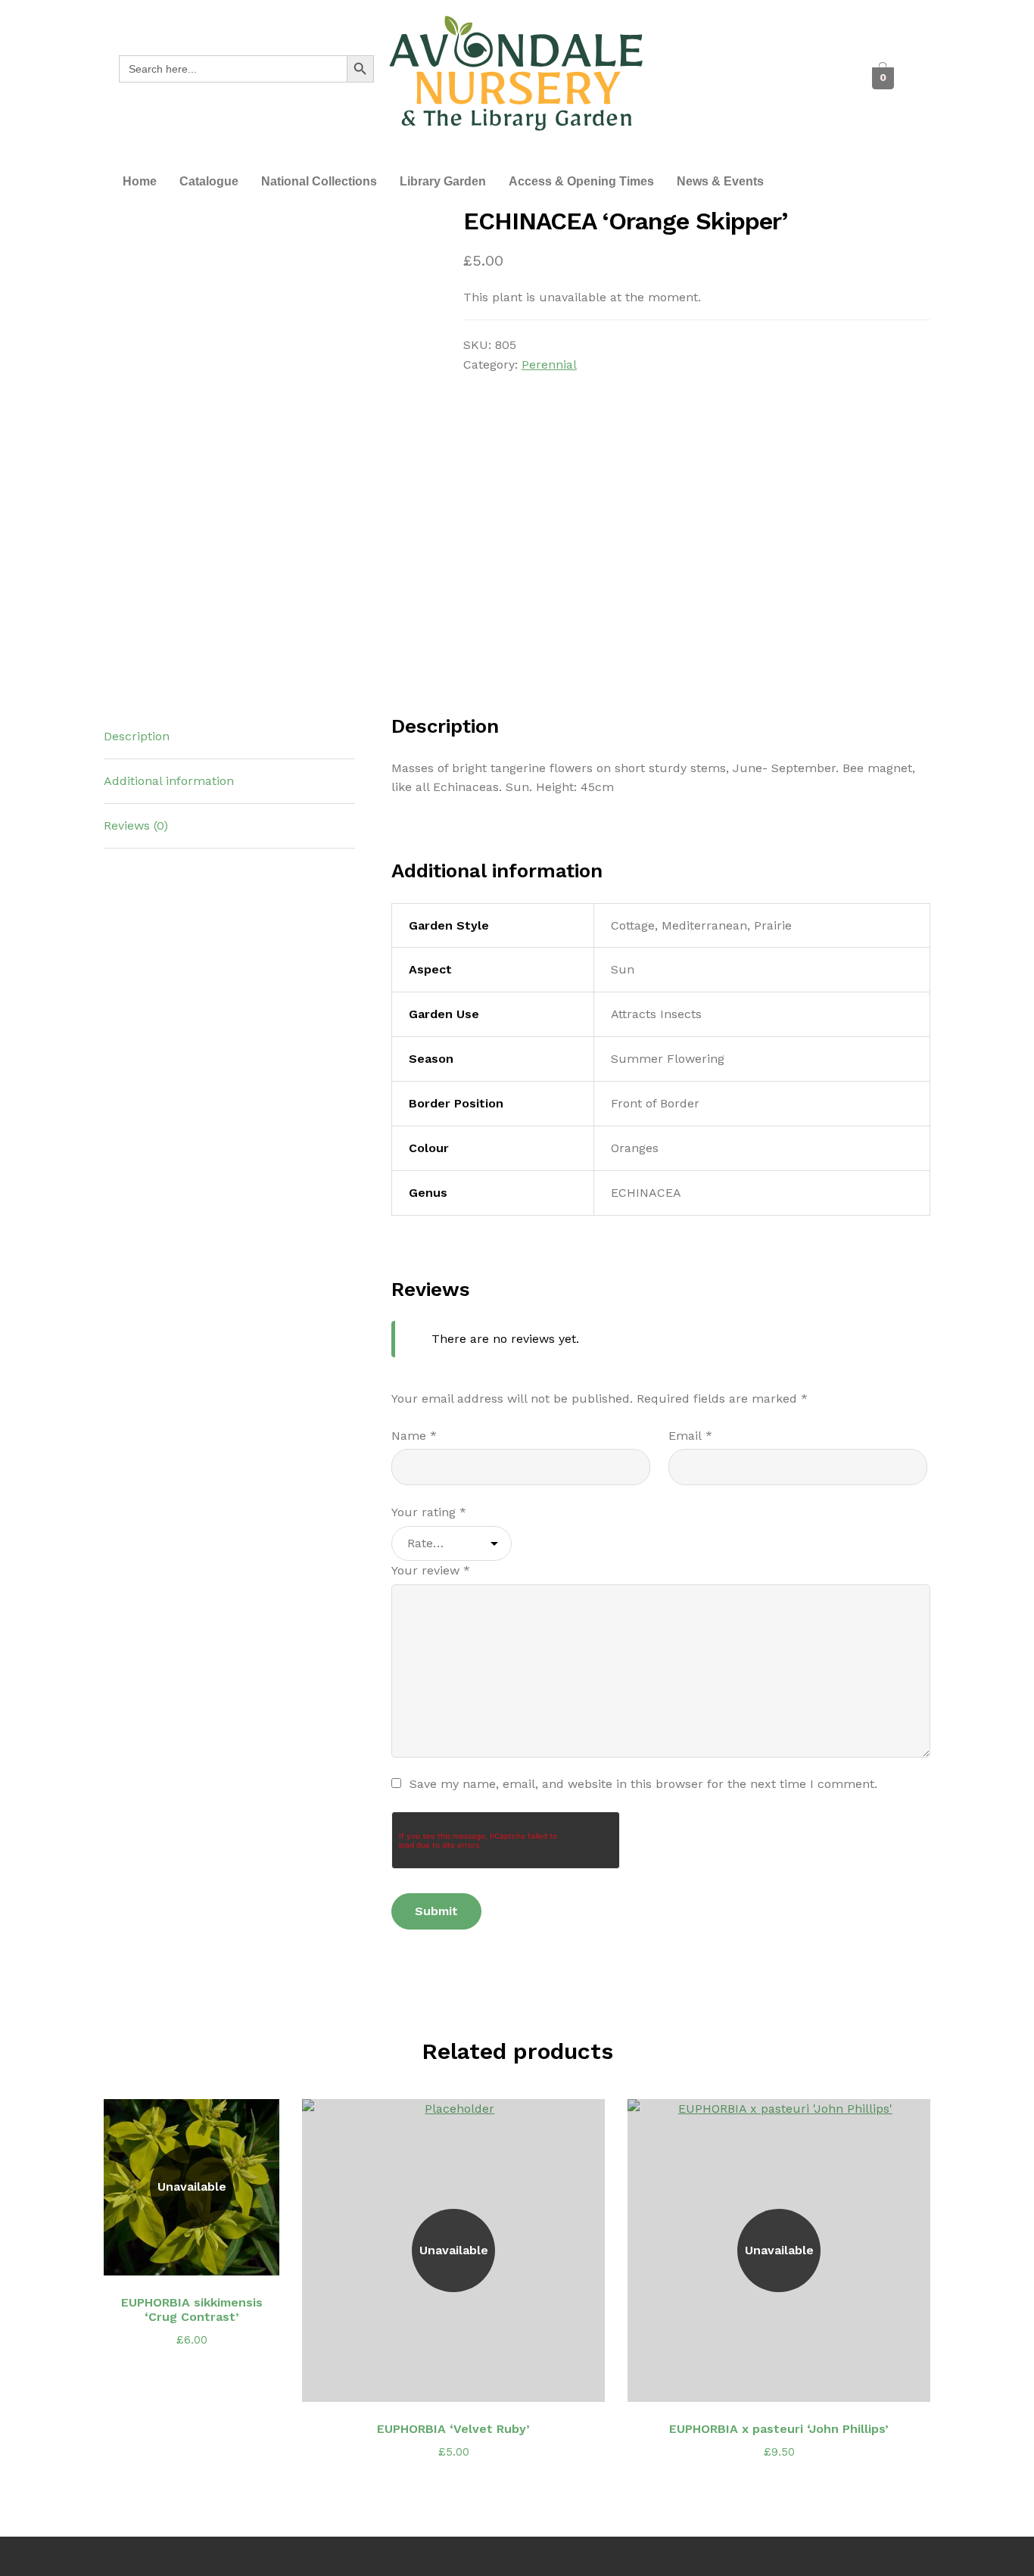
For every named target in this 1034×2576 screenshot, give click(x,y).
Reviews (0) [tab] (136, 825)
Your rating (429, 1512)
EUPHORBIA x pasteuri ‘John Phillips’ (779, 2429)
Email (690, 1436)
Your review (431, 1570)
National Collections (319, 181)
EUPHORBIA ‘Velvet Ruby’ (453, 2429)
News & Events (720, 181)
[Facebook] (688, 78)
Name (414, 1436)
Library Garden (443, 181)
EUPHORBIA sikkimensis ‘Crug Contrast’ (192, 2310)
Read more (200, 2255)
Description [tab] (137, 736)
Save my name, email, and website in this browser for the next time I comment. (643, 1784)
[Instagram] (771, 78)
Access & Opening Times (581, 181)
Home (140, 181)
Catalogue (209, 181)
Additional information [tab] (169, 781)
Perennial (549, 364)
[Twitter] (730, 78)
